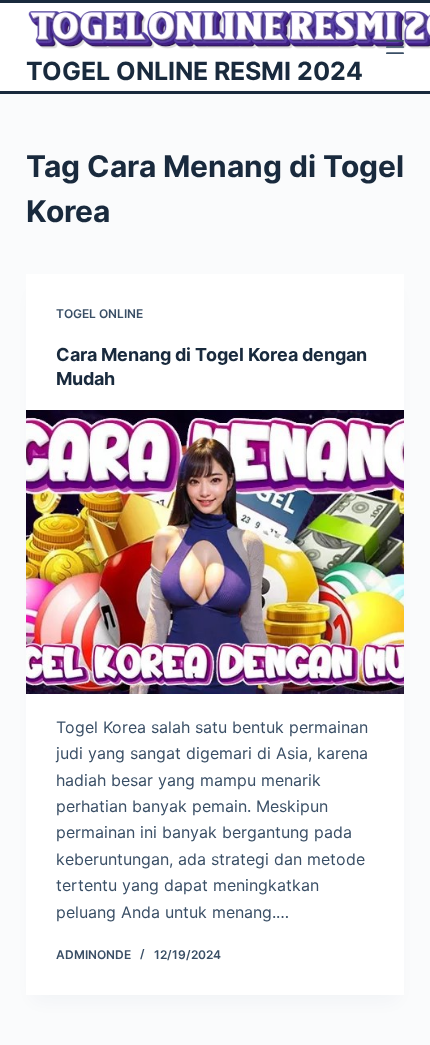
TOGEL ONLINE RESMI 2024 (194, 71)
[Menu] (395, 47)
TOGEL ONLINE (99, 313)
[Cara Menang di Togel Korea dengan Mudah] (215, 552)
